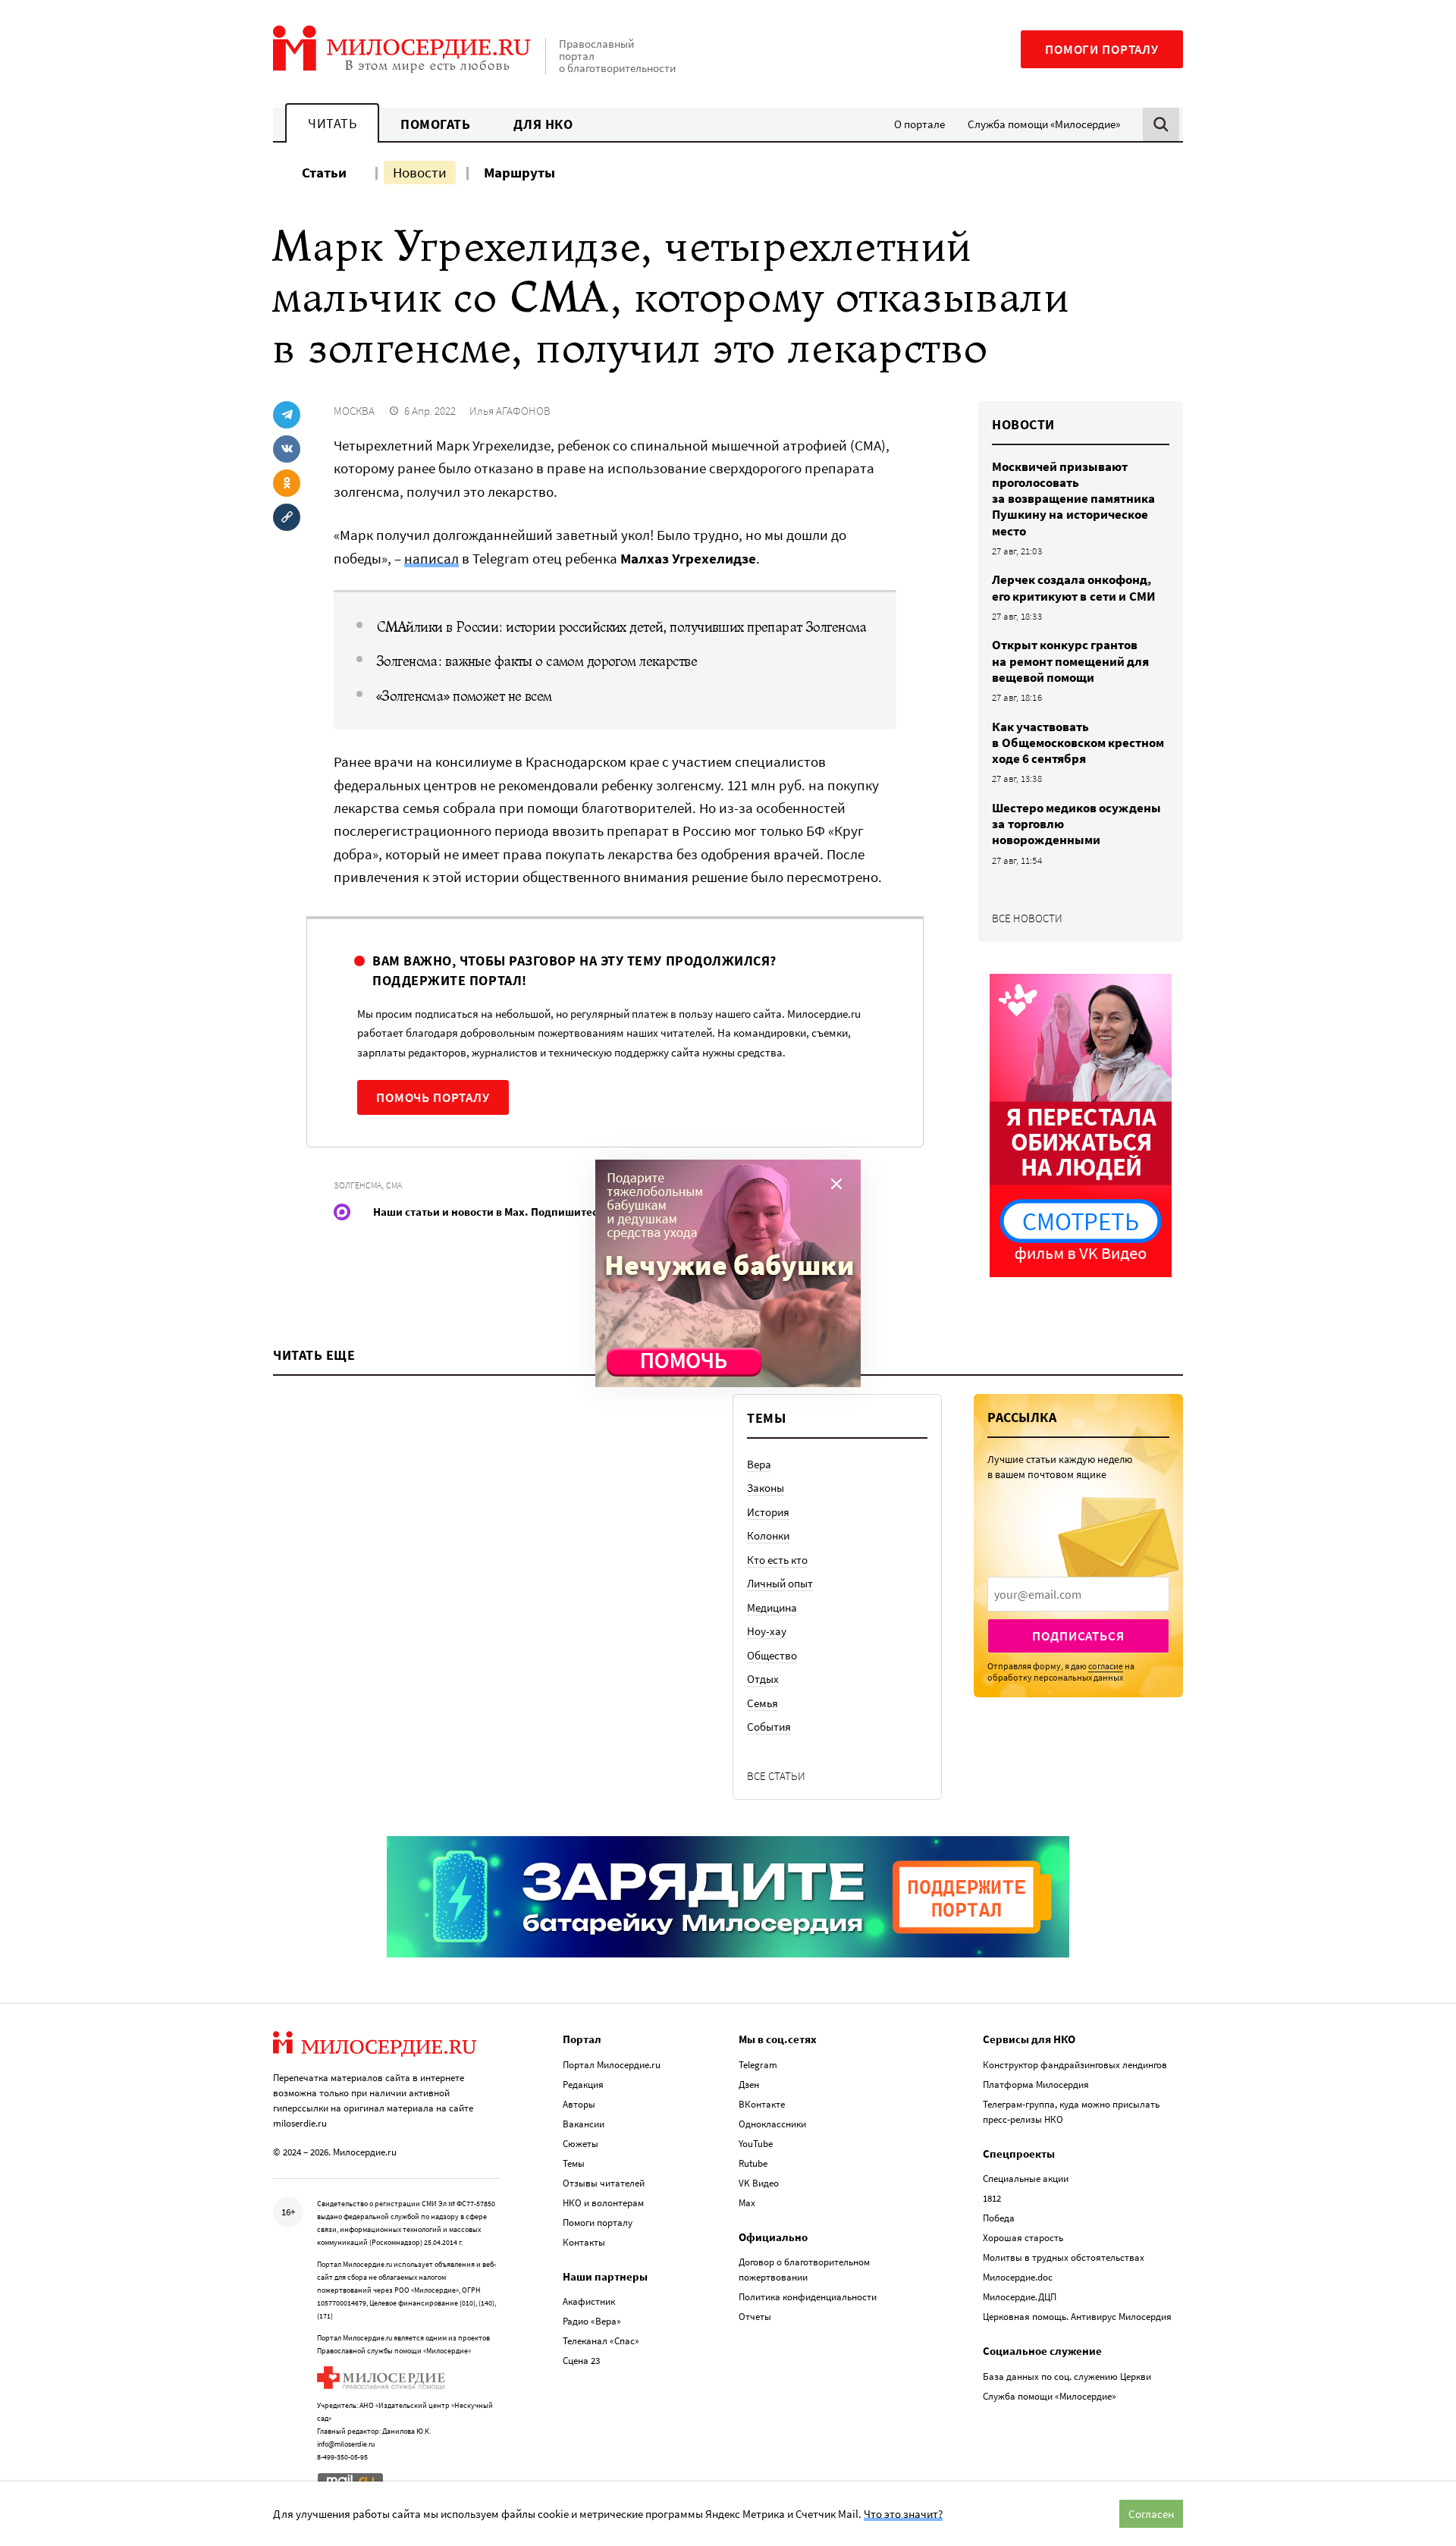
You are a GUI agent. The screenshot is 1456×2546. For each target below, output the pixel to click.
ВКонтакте (762, 2104)
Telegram (758, 2065)
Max (747, 2203)
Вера (759, 1464)
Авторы (579, 2104)
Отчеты (755, 2317)
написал (431, 558)
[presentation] (1078, 1594)
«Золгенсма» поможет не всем (464, 696)
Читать (332, 123)
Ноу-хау (767, 1631)
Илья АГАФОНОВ (510, 411)
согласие (1106, 1666)
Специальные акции (1026, 2179)
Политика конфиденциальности (808, 2297)
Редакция (583, 2085)
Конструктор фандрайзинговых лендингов (1075, 2065)
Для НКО (543, 124)
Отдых (763, 1679)
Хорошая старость (1023, 2238)
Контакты (584, 2242)
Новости (420, 172)
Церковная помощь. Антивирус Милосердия (1077, 2317)
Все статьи (776, 1776)
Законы (766, 1488)
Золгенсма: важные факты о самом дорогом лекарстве (537, 661)
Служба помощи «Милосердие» (1044, 124)
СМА (394, 1185)
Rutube (753, 2163)
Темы (574, 2163)
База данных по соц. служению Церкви (1067, 2376)
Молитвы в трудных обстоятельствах (1064, 2257)
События (769, 1727)
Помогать (435, 124)
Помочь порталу (433, 1097)
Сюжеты (581, 2144)
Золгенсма (358, 1185)
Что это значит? (903, 2514)
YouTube (756, 2144)
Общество (772, 1655)
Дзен (749, 2085)
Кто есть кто (777, 1560)
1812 (992, 2198)
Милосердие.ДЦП (1020, 2297)
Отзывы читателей (604, 2183)
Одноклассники (772, 2124)
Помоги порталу (1102, 49)
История (768, 1512)
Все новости (1027, 918)
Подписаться (1078, 1636)
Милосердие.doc (1018, 2277)
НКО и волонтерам (603, 2203)
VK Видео (759, 2183)
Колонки (768, 1535)
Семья (763, 1703)
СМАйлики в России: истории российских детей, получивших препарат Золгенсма (621, 627)
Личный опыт (780, 1583)
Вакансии (584, 2124)
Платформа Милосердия (1036, 2085)
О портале (919, 124)
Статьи (324, 172)
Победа (999, 2218)
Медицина (772, 1607)
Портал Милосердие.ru (612, 2065)
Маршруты (519, 172)
